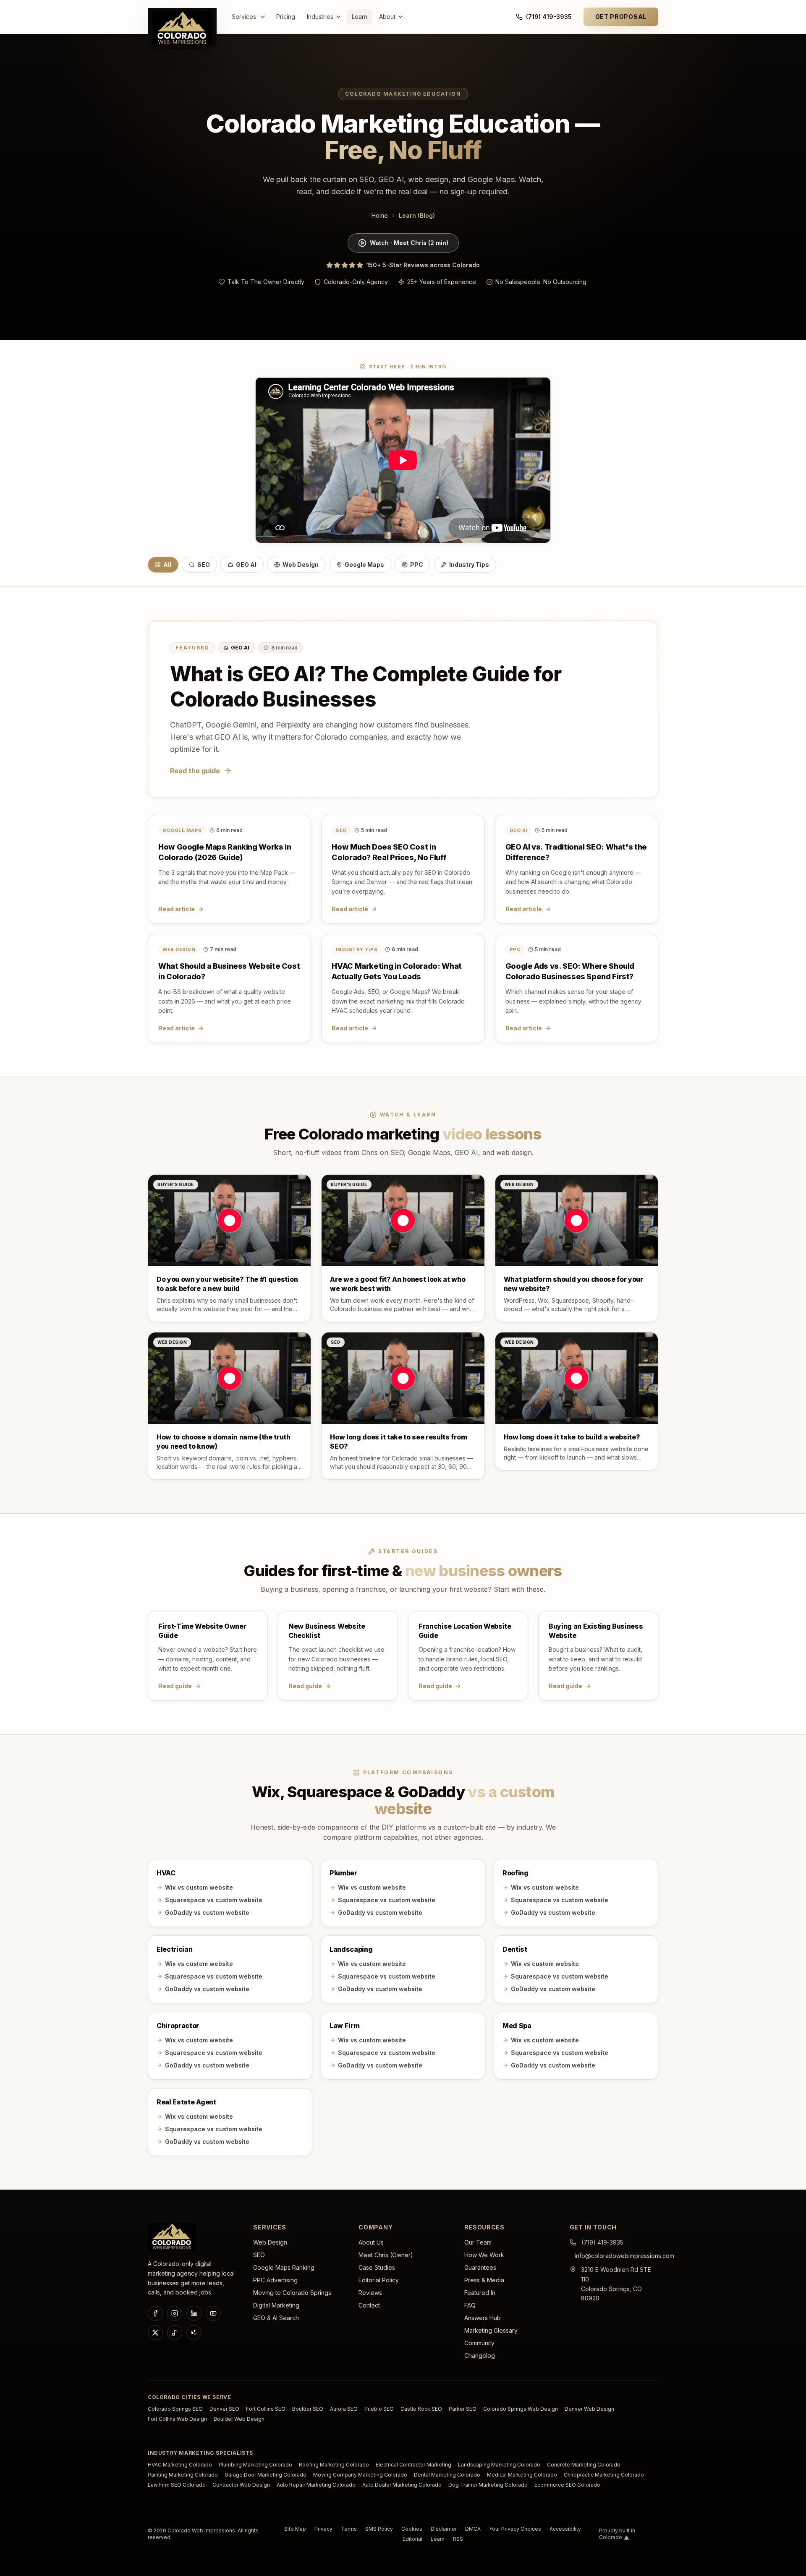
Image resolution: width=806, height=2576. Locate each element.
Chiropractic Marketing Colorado (604, 2475)
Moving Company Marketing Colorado (360, 2475)
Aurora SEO (344, 2409)
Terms (349, 2529)
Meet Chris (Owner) (386, 2255)
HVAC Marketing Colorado (180, 2465)
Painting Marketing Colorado (183, 2475)
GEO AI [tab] (246, 564)
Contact (369, 2305)
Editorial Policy (379, 2280)
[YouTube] (213, 2313)
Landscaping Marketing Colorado (499, 2465)
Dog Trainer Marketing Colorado (488, 2485)
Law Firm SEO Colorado (177, 2485)
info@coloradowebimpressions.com (624, 2256)
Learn (360, 17)
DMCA (473, 2529)
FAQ (470, 2305)
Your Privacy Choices (515, 2529)
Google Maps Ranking (284, 2267)
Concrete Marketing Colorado (584, 2465)
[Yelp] (194, 2333)
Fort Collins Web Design (177, 2419)
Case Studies (377, 2267)
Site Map (295, 2529)
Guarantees (480, 2267)
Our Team (478, 2242)
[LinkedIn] (194, 2313)
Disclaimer (444, 2529)
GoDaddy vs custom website (207, 1912)
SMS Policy (379, 2529)
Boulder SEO (308, 2409)
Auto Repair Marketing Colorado (316, 2485)
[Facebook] (155, 2313)
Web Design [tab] (301, 564)
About (387, 17)
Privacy (323, 2529)
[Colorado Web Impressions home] (172, 2237)
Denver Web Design (589, 2409)
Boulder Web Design (239, 2419)
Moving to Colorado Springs (292, 2293)
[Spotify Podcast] (175, 2333)
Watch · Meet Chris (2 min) (409, 243)
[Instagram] (175, 2313)
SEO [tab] (204, 564)
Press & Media (484, 2280)
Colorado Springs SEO (175, 2409)
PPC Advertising (275, 2280)
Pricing (286, 17)
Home (380, 215)
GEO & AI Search (276, 2318)
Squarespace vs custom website (214, 1900)
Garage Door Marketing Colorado (266, 2475)
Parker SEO (463, 2409)
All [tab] (167, 564)
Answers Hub (483, 2318)
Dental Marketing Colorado (447, 2475)
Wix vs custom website (199, 1887)
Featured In (480, 2293)
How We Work (484, 2255)
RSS (458, 2539)
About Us (371, 2242)
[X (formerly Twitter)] (155, 2333)
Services (244, 17)
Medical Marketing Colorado (522, 2475)
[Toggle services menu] (264, 17)
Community (479, 2343)
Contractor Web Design (241, 2485)
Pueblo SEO (379, 2409)
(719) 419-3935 (549, 17)
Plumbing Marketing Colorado (255, 2465)
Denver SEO (224, 2409)
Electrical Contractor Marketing (413, 2465)
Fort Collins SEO (266, 2409)
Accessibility (565, 2529)
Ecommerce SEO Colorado (567, 2485)
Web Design (270, 2242)
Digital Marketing (276, 2305)
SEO (259, 2255)
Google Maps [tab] (364, 564)
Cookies (412, 2529)
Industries (320, 17)
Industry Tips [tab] (469, 564)
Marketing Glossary (491, 2330)
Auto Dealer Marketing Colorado (402, 2485)
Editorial (412, 2539)
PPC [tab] (417, 564)
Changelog (480, 2356)
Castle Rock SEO (421, 2409)
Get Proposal (621, 17)
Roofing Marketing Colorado (334, 2465)
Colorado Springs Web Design (521, 2409)
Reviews (370, 2293)
